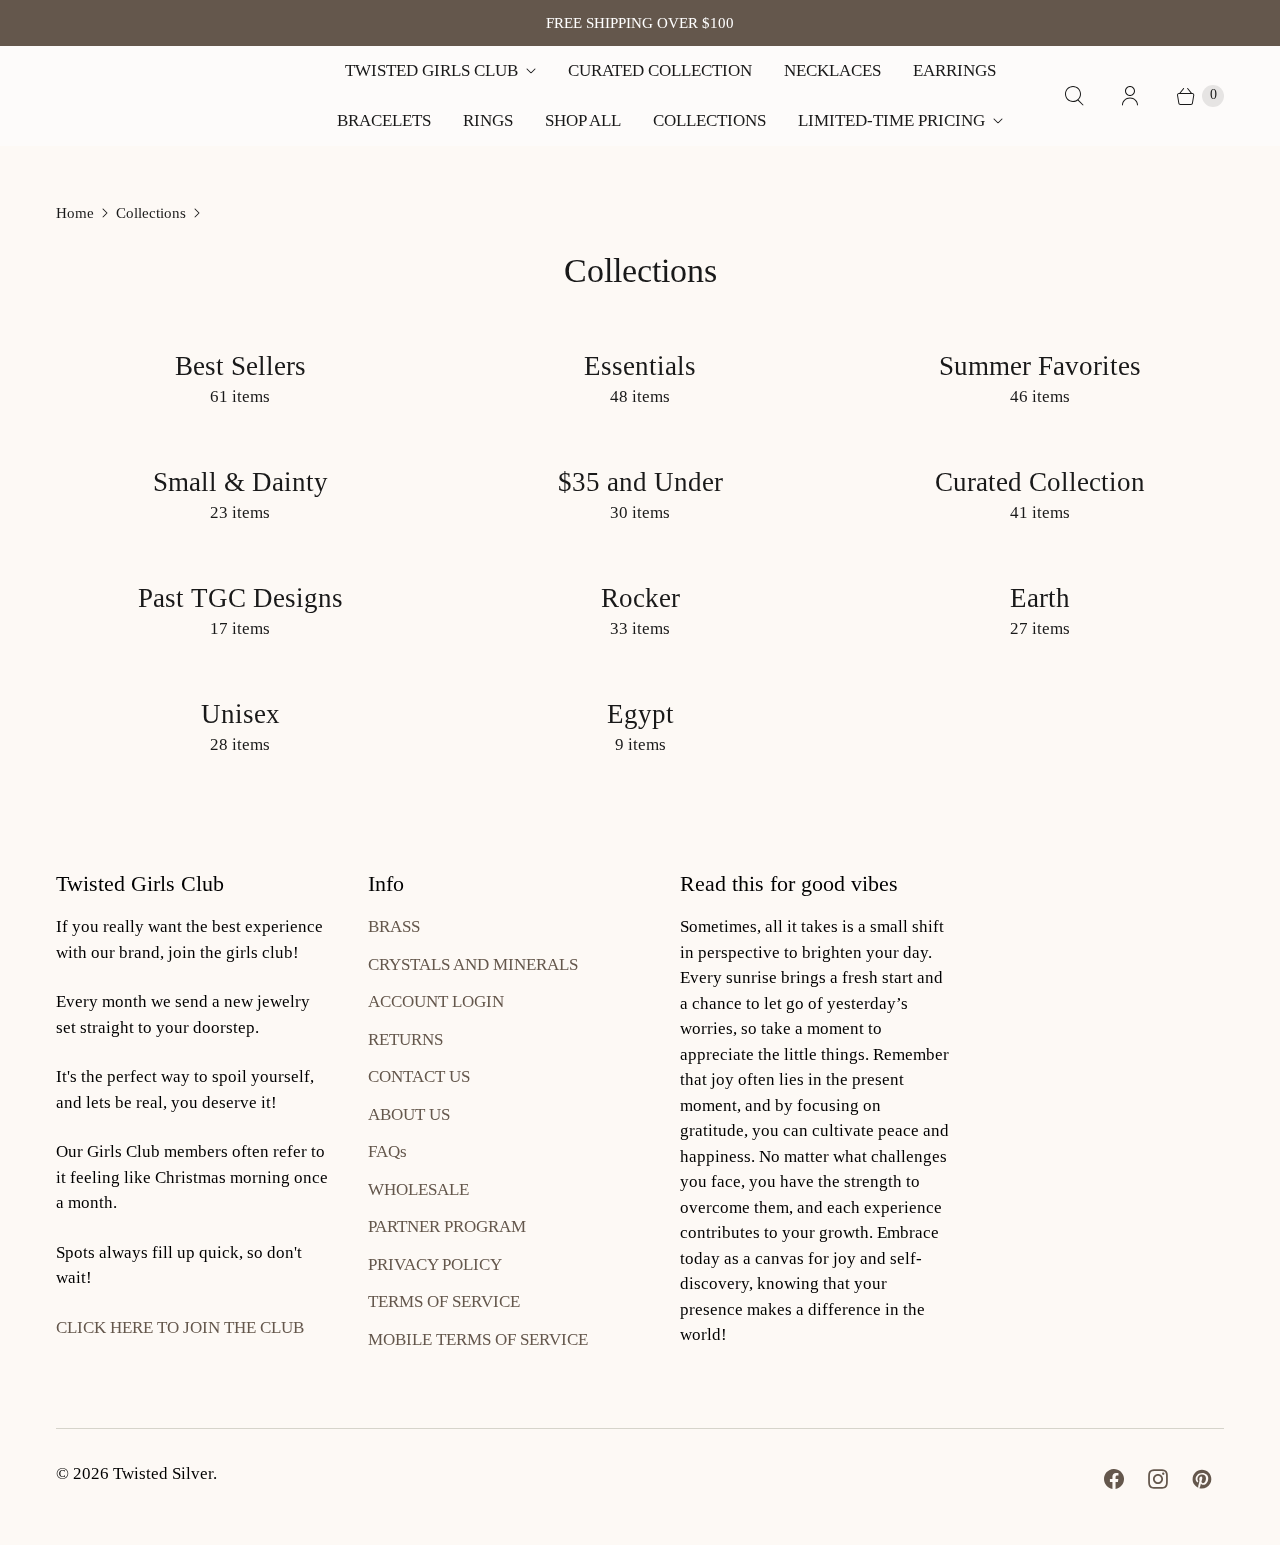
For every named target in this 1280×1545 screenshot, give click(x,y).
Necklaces (832, 70)
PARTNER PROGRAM (447, 1226)
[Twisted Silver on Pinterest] (1202, 1479)
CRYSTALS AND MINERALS (473, 964)
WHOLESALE (418, 1189)
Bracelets (384, 120)
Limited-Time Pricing (891, 120)
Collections (709, 120)
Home (75, 213)
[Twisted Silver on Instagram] (1158, 1479)
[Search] (1074, 96)
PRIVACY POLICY (435, 1264)
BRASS (394, 926)
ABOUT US (409, 1114)
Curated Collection (660, 70)
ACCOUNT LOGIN (436, 1001)
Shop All (583, 120)
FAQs (387, 1151)
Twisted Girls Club (431, 70)
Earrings (954, 70)
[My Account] (1130, 96)
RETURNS (405, 1039)
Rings (488, 120)
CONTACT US (419, 1076)
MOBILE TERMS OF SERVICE (478, 1339)
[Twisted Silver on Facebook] (1114, 1479)
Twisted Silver (163, 1473)
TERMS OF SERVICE (444, 1301)
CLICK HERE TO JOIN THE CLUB (180, 1327)
